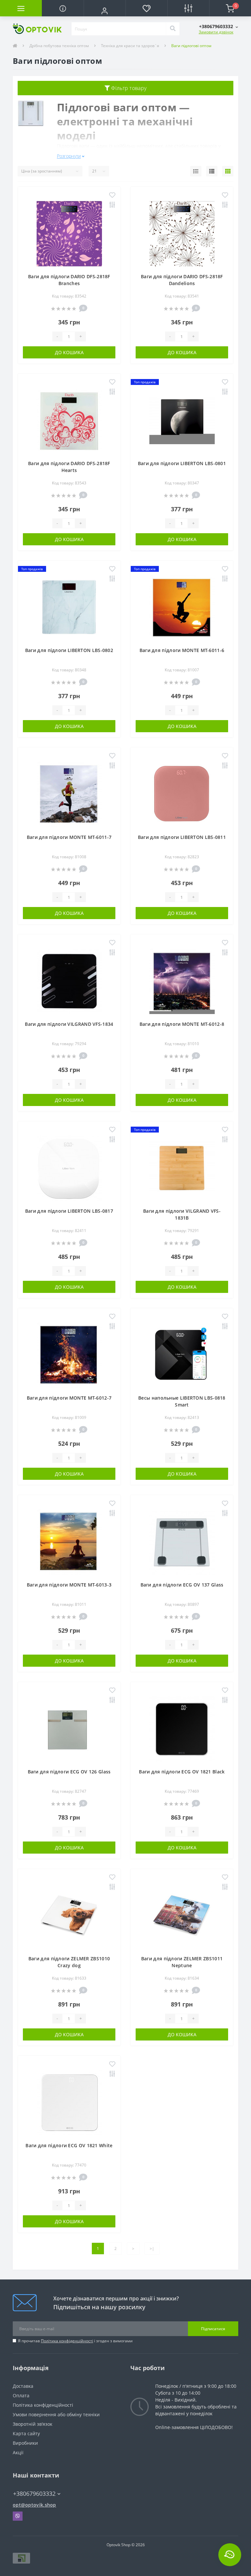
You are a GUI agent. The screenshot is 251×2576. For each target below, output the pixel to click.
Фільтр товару (128, 88)
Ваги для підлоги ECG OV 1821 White (69, 2145)
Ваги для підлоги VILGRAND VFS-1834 (69, 1024)
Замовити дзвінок (216, 32)
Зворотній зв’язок (33, 2424)
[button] (105, 11)
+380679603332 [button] (34, 2494)
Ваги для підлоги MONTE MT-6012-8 (182, 1024)
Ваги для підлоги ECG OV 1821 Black (182, 1772)
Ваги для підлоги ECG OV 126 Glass (69, 1772)
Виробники (25, 2443)
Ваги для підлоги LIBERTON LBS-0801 (182, 463)
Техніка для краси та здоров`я (130, 46)
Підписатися (213, 2329)
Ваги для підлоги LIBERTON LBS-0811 (182, 837)
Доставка (23, 2386)
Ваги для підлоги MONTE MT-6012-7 (69, 1398)
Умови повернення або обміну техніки (56, 2414)
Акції (18, 2452)
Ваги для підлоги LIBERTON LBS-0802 (69, 650)
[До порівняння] (112, 205)
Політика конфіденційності (67, 2341)
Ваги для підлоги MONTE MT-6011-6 (182, 650)
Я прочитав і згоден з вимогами (75, 2341)
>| (152, 2249)
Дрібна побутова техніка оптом (59, 46)
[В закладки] (112, 196)
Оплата (21, 2395)
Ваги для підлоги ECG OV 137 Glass (182, 1585)
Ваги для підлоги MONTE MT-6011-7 (69, 837)
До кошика (69, 352)
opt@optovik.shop (34, 2505)
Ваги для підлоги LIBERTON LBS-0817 (69, 1211)
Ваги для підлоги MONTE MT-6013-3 (69, 1585)
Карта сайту (26, 2433)
